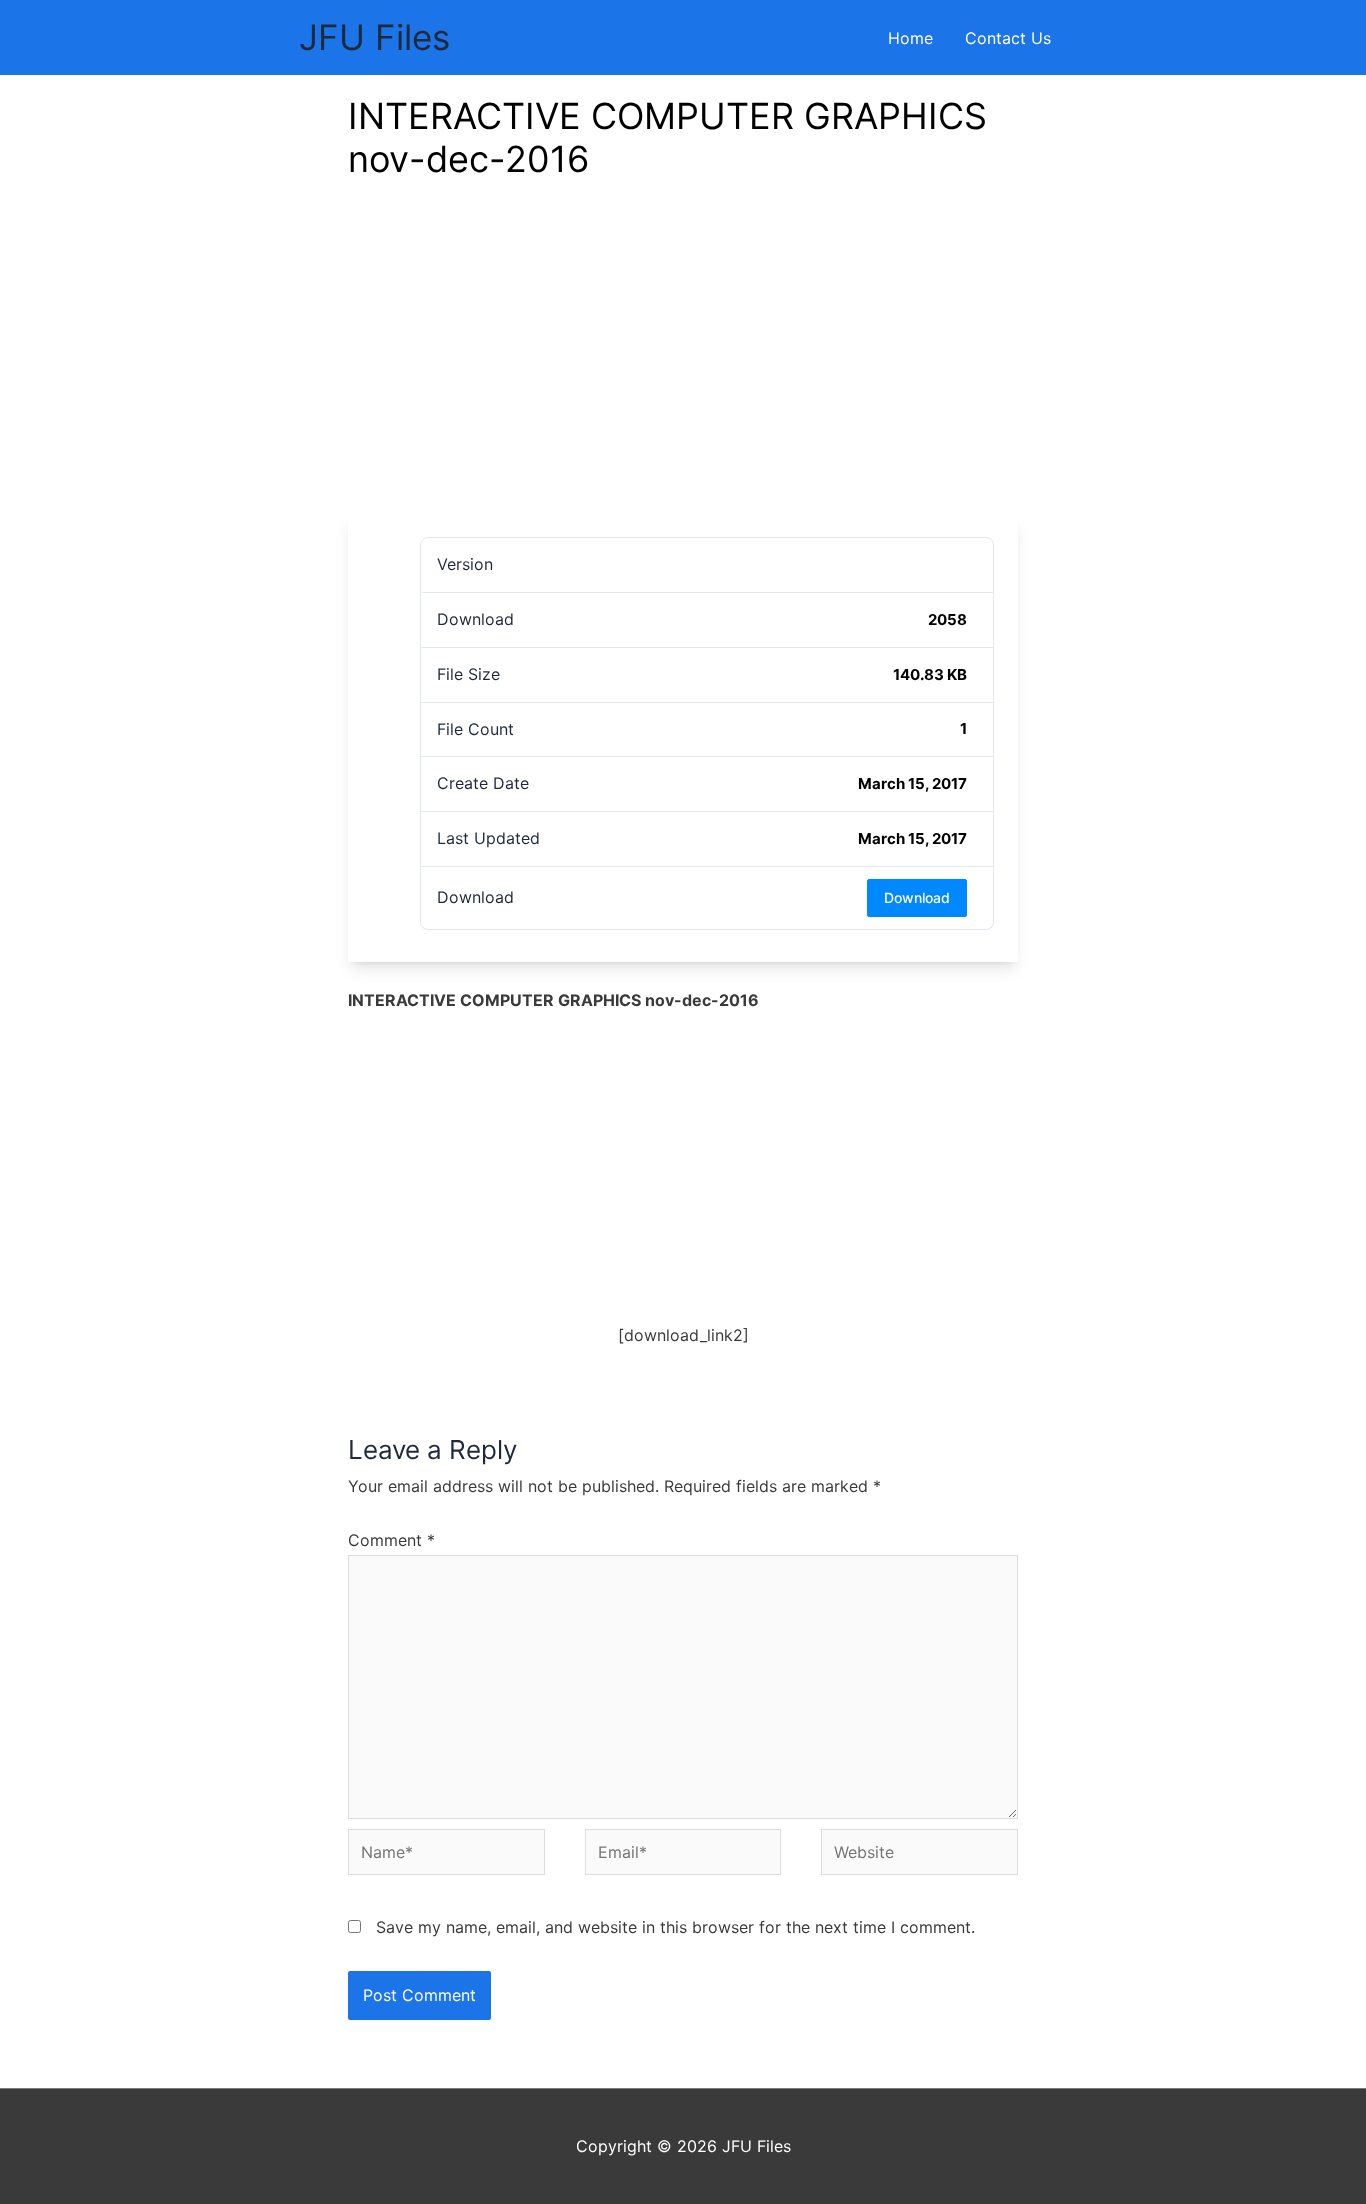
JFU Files (374, 37)
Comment (391, 1540)
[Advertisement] (683, 363)
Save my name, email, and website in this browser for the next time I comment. (675, 1927)
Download (917, 897)
